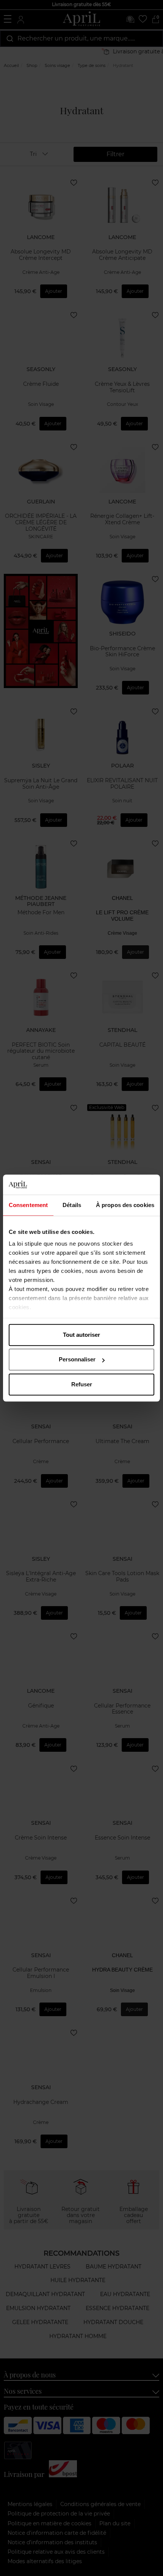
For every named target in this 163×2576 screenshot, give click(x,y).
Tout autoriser (81, 1335)
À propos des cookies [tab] (125, 1205)
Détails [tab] (72, 1205)
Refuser (82, 1384)
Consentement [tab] (28, 1205)
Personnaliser (77, 1359)
